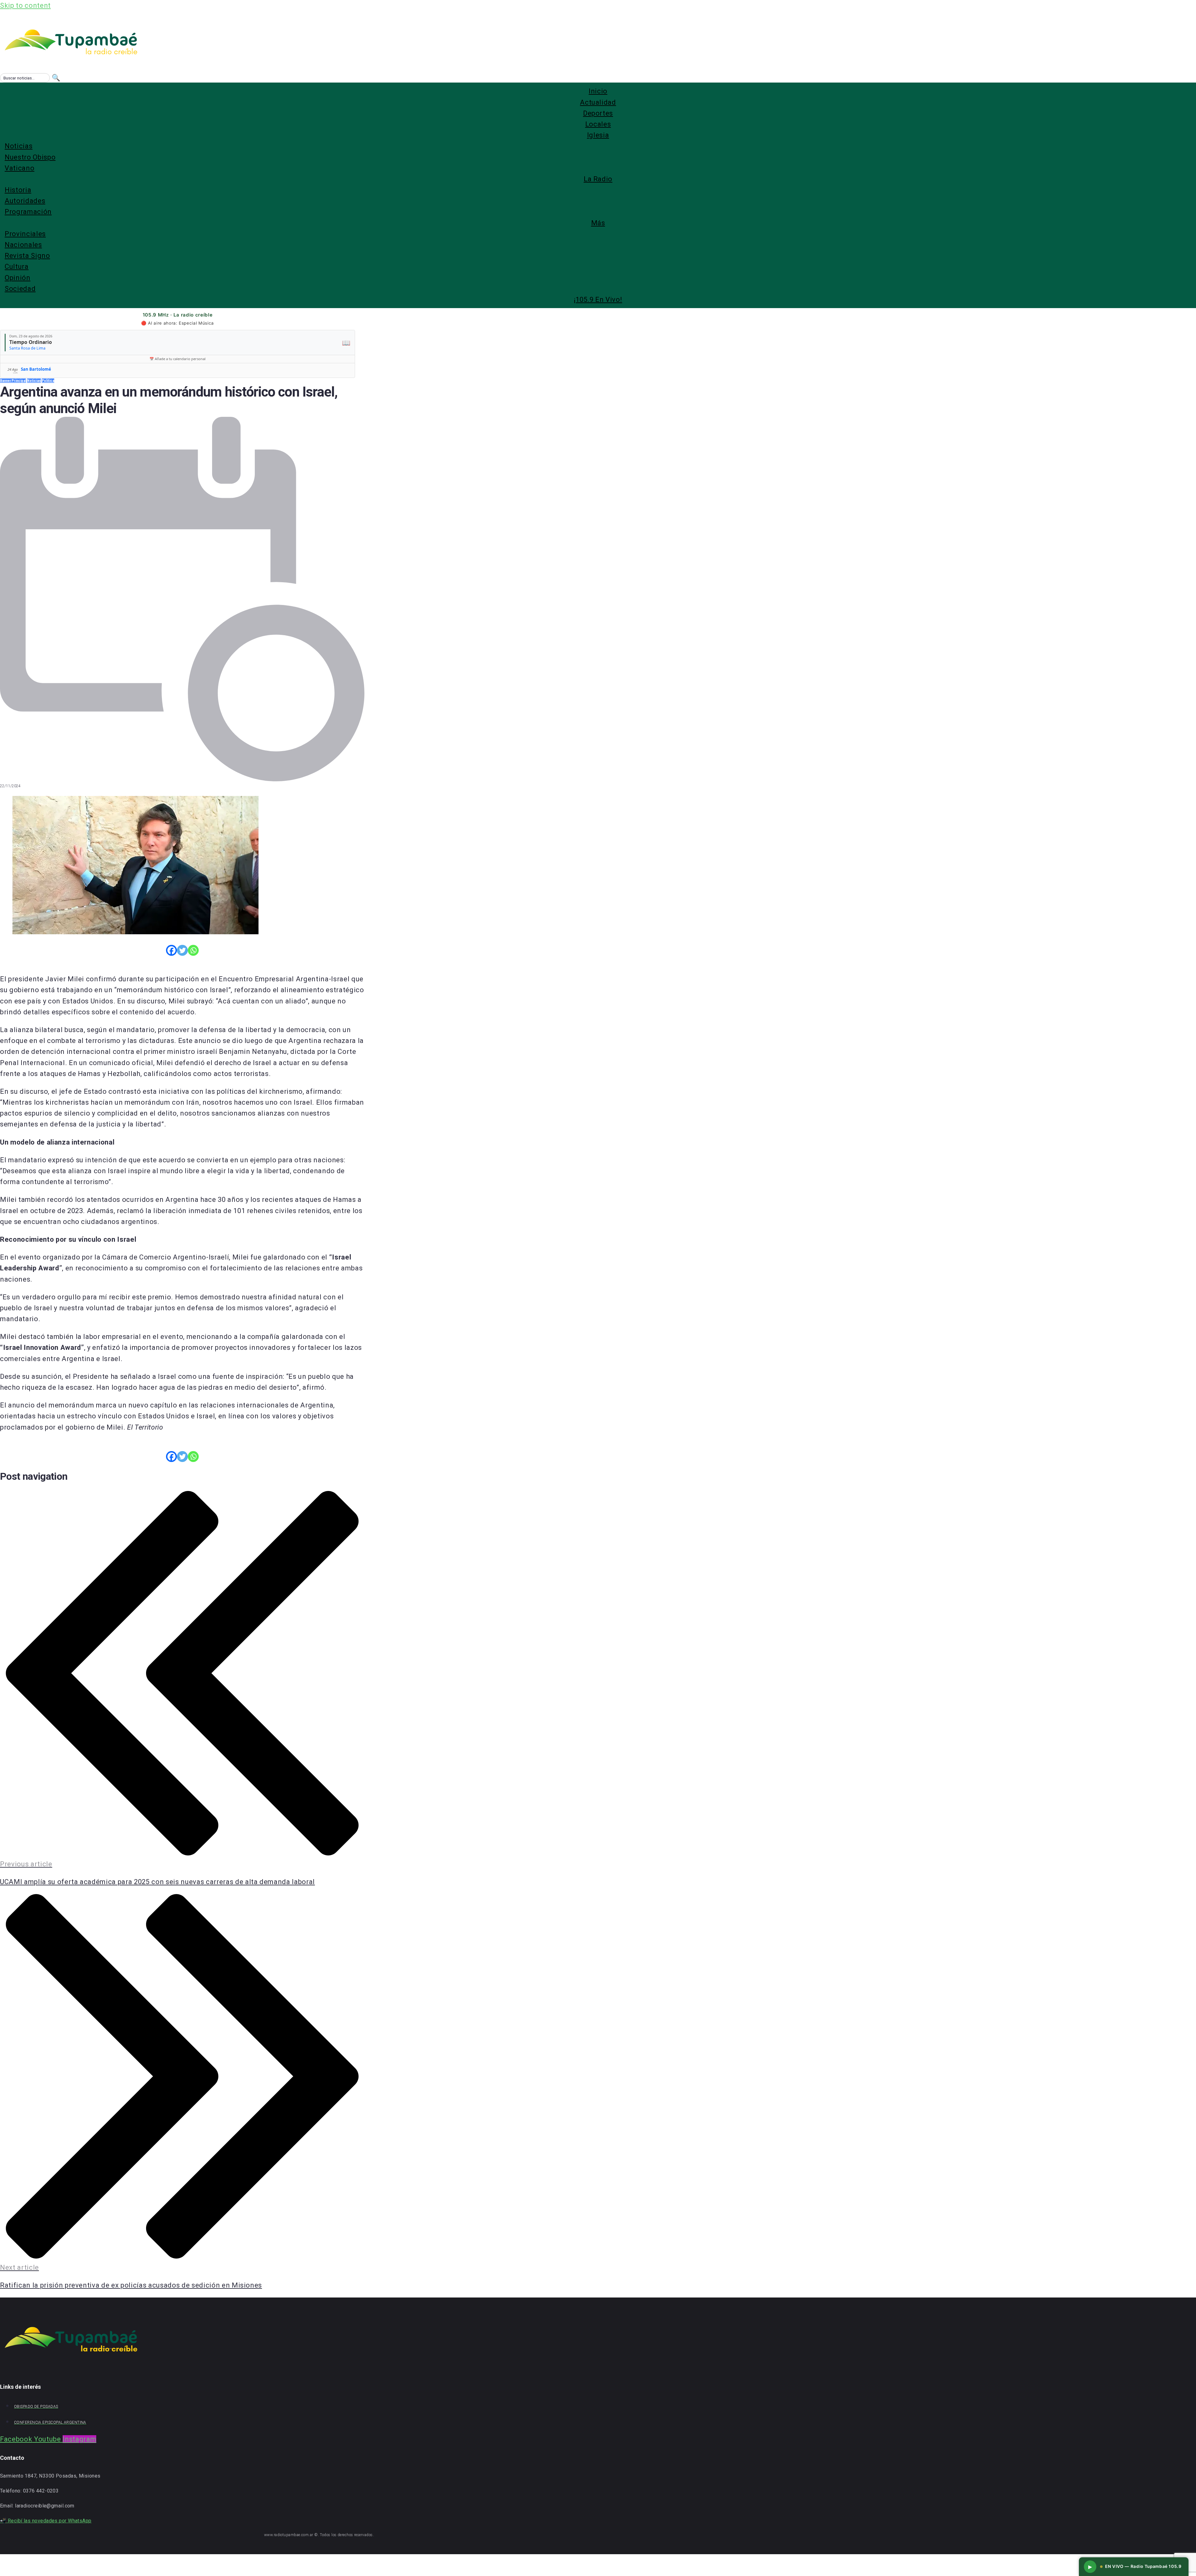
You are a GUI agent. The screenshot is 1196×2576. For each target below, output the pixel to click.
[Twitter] (182, 950)
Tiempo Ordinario (31, 342)
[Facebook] (171, 950)
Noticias (34, 381)
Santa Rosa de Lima (27, 348)
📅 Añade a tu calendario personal (178, 359)
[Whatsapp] (193, 950)
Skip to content (25, 5)
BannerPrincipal (13, 381)
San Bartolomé (36, 369)
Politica (48, 381)
